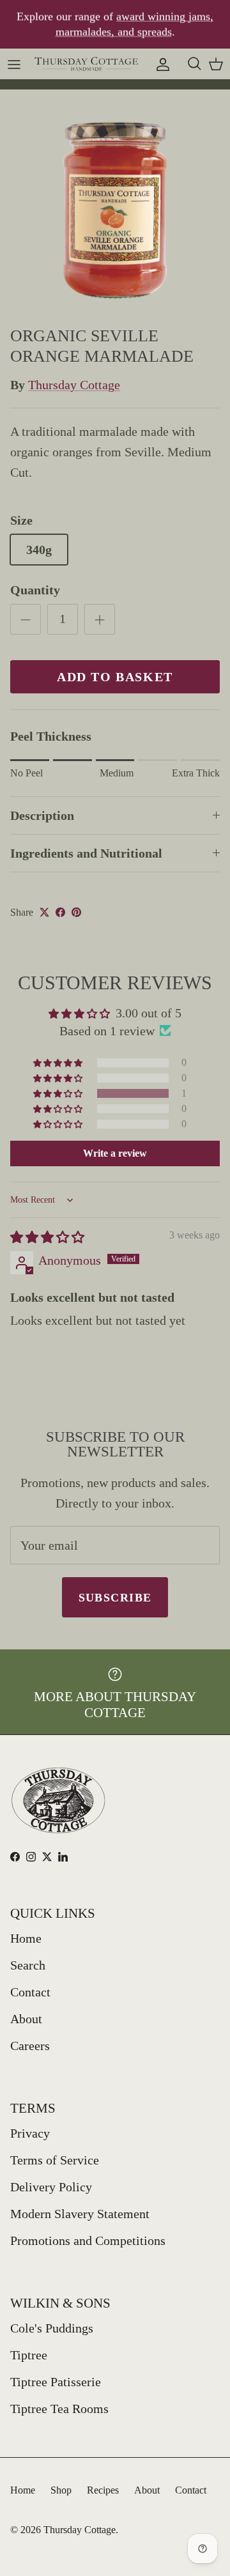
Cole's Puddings (52, 2328)
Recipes (103, 2490)
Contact (30, 1992)
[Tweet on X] (44, 912)
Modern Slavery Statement (80, 2214)
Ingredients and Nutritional (86, 853)
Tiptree (29, 2355)
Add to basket (115, 677)
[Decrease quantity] (26, 619)
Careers (30, 2046)
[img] (47, 1237)
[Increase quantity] (100, 619)
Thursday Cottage (74, 385)
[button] (59, 1093)
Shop (61, 2490)
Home (26, 1938)
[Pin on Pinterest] (76, 912)
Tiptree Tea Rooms (59, 2409)
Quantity (35, 590)
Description (42, 815)
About (26, 2019)
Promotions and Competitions (88, 2241)
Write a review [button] (115, 1153)
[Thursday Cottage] (87, 64)
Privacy (30, 2133)
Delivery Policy (51, 2187)
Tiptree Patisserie (56, 2382)
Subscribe (115, 1598)
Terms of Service (55, 2160)
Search (28, 1965)
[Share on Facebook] (60, 912)
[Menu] (14, 63)
